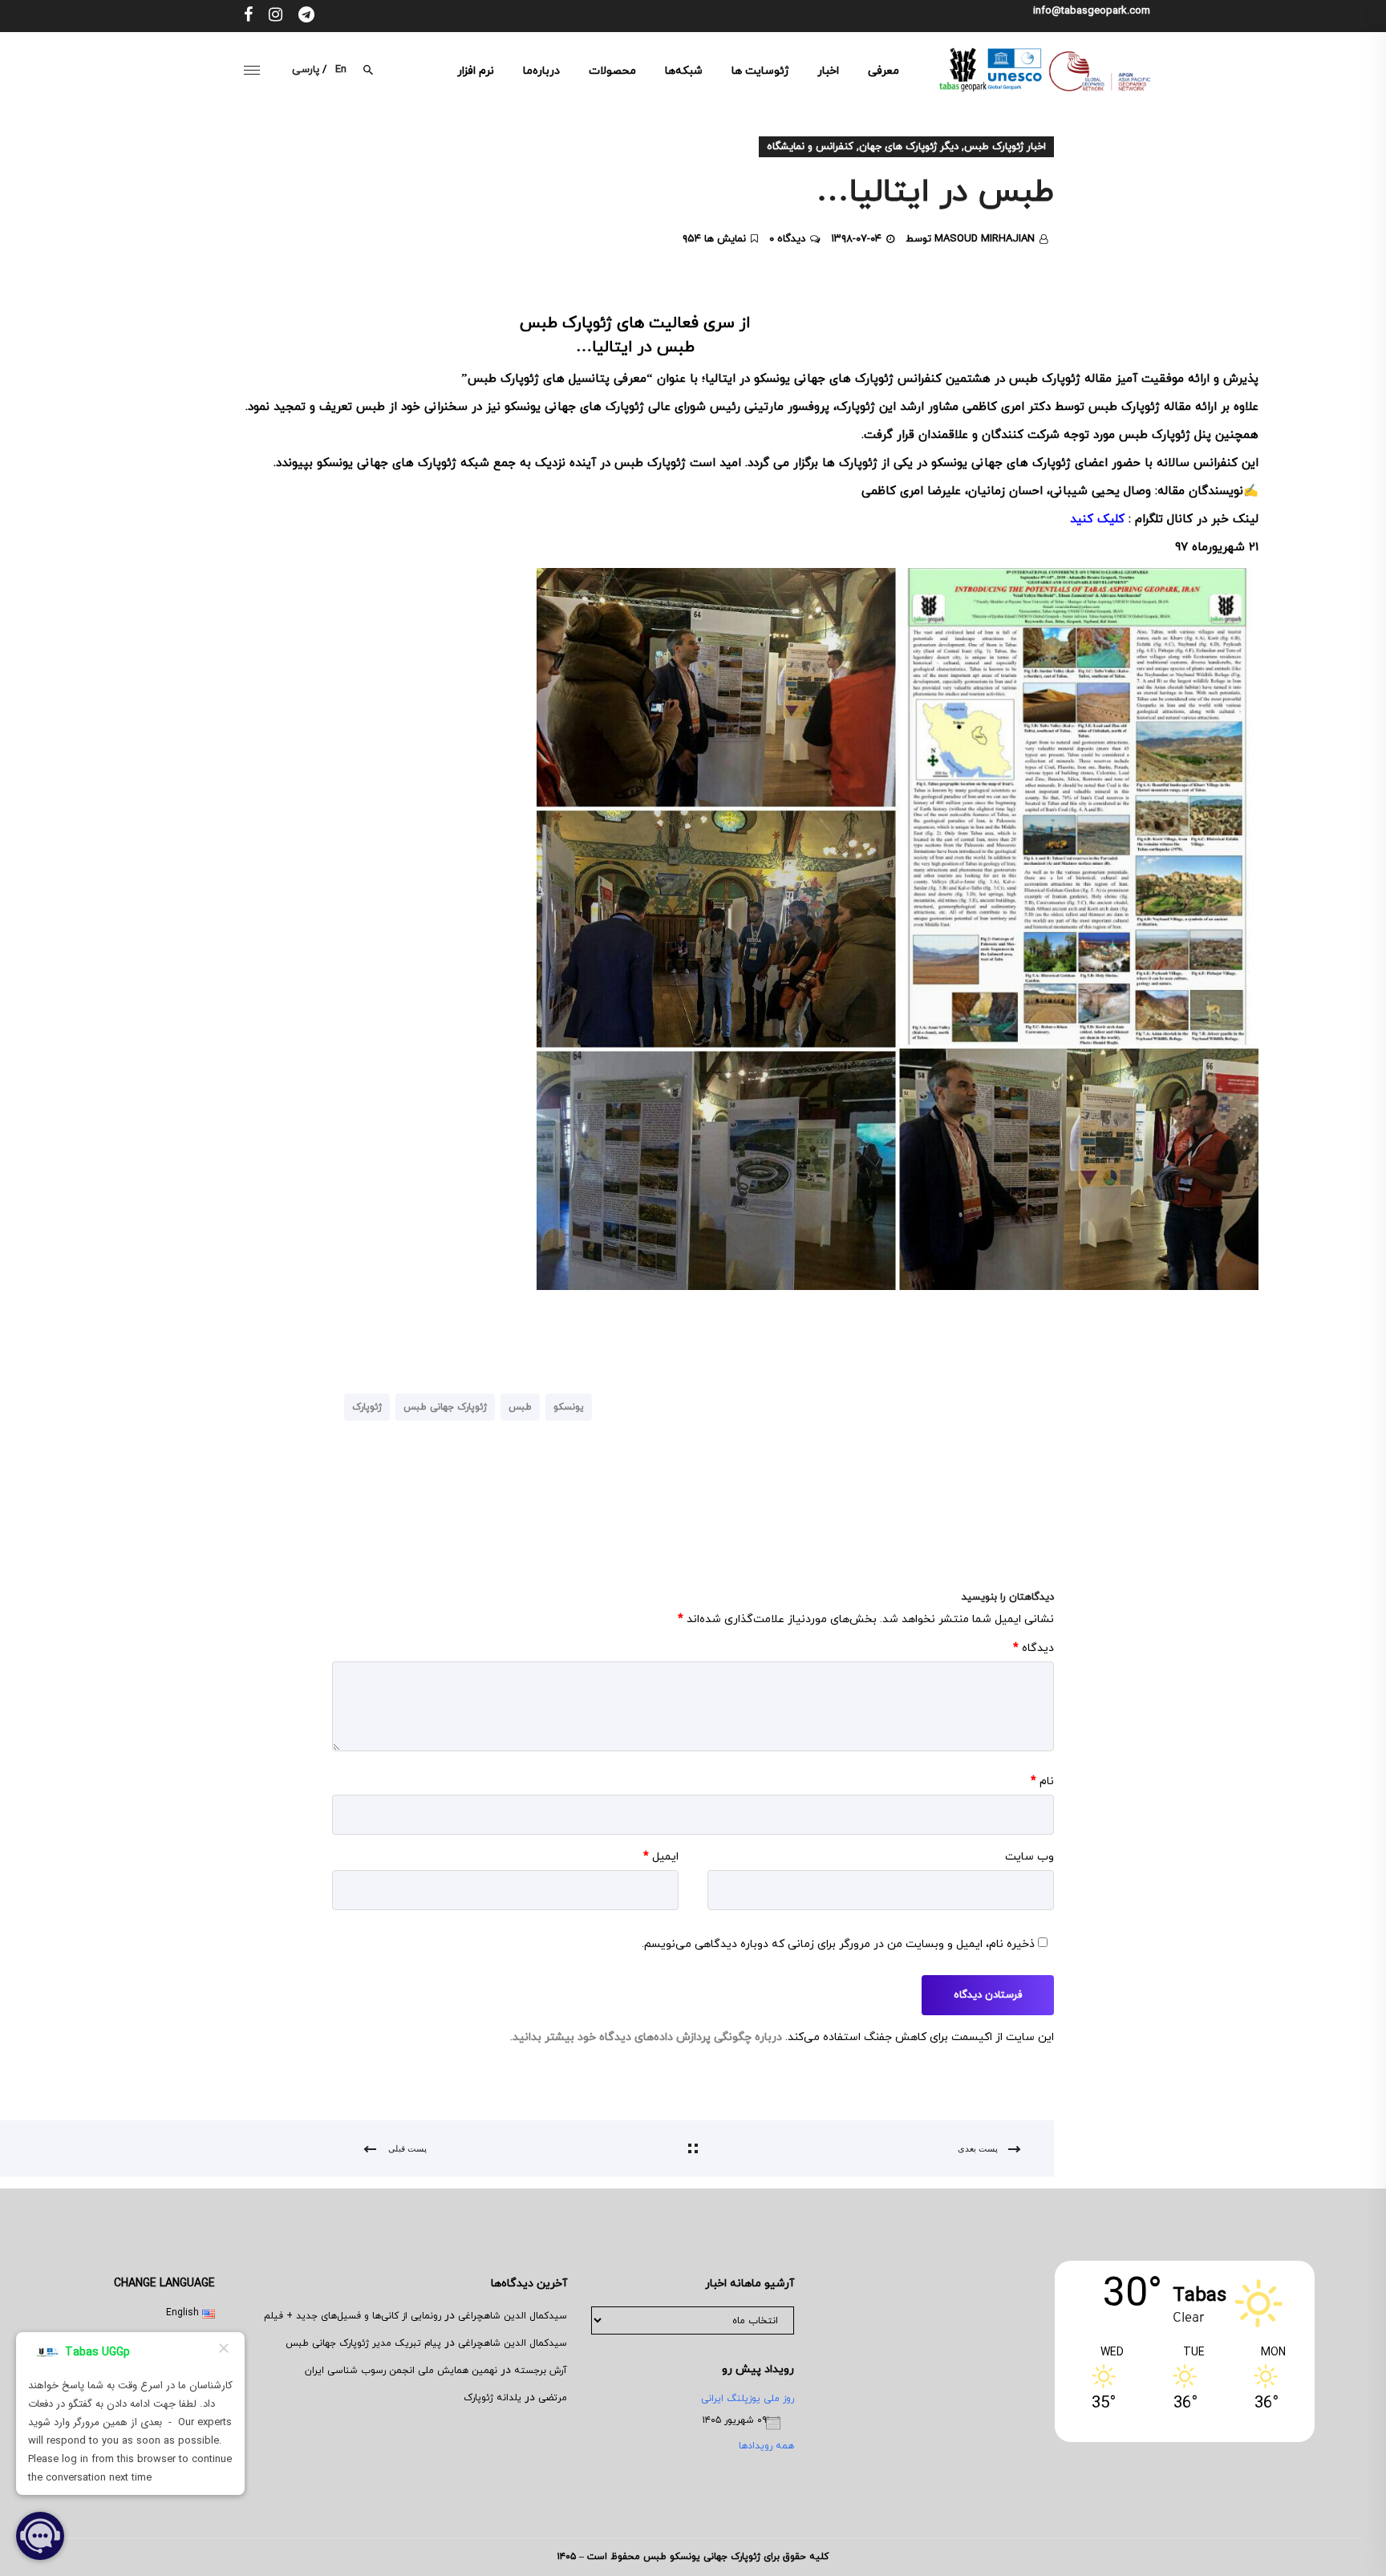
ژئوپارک (367, 1407)
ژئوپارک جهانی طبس (445, 1407)
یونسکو (569, 1407)
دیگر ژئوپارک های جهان (909, 147)
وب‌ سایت (1029, 1857)
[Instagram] (276, 16)
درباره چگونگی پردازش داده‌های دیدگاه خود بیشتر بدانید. (646, 2037)
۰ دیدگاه (787, 239)
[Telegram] (306, 16)
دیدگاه (1033, 1648)
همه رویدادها (766, 2446)
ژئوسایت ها (760, 71)
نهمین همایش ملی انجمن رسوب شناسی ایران (401, 2371)
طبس (520, 1407)
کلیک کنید (1097, 519)
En (341, 70)
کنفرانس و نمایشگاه (810, 147)
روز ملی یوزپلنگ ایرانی (748, 2399)
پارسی (306, 70)
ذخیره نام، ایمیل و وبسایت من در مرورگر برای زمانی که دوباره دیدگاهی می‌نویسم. (838, 1944)
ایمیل (661, 1857)
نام (1042, 1781)
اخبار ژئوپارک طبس (1005, 147)
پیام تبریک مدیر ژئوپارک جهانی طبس (363, 2343)
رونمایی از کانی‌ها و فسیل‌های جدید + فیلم (353, 2316)
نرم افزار (476, 71)
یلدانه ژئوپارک (492, 2398)
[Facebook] (248, 16)
